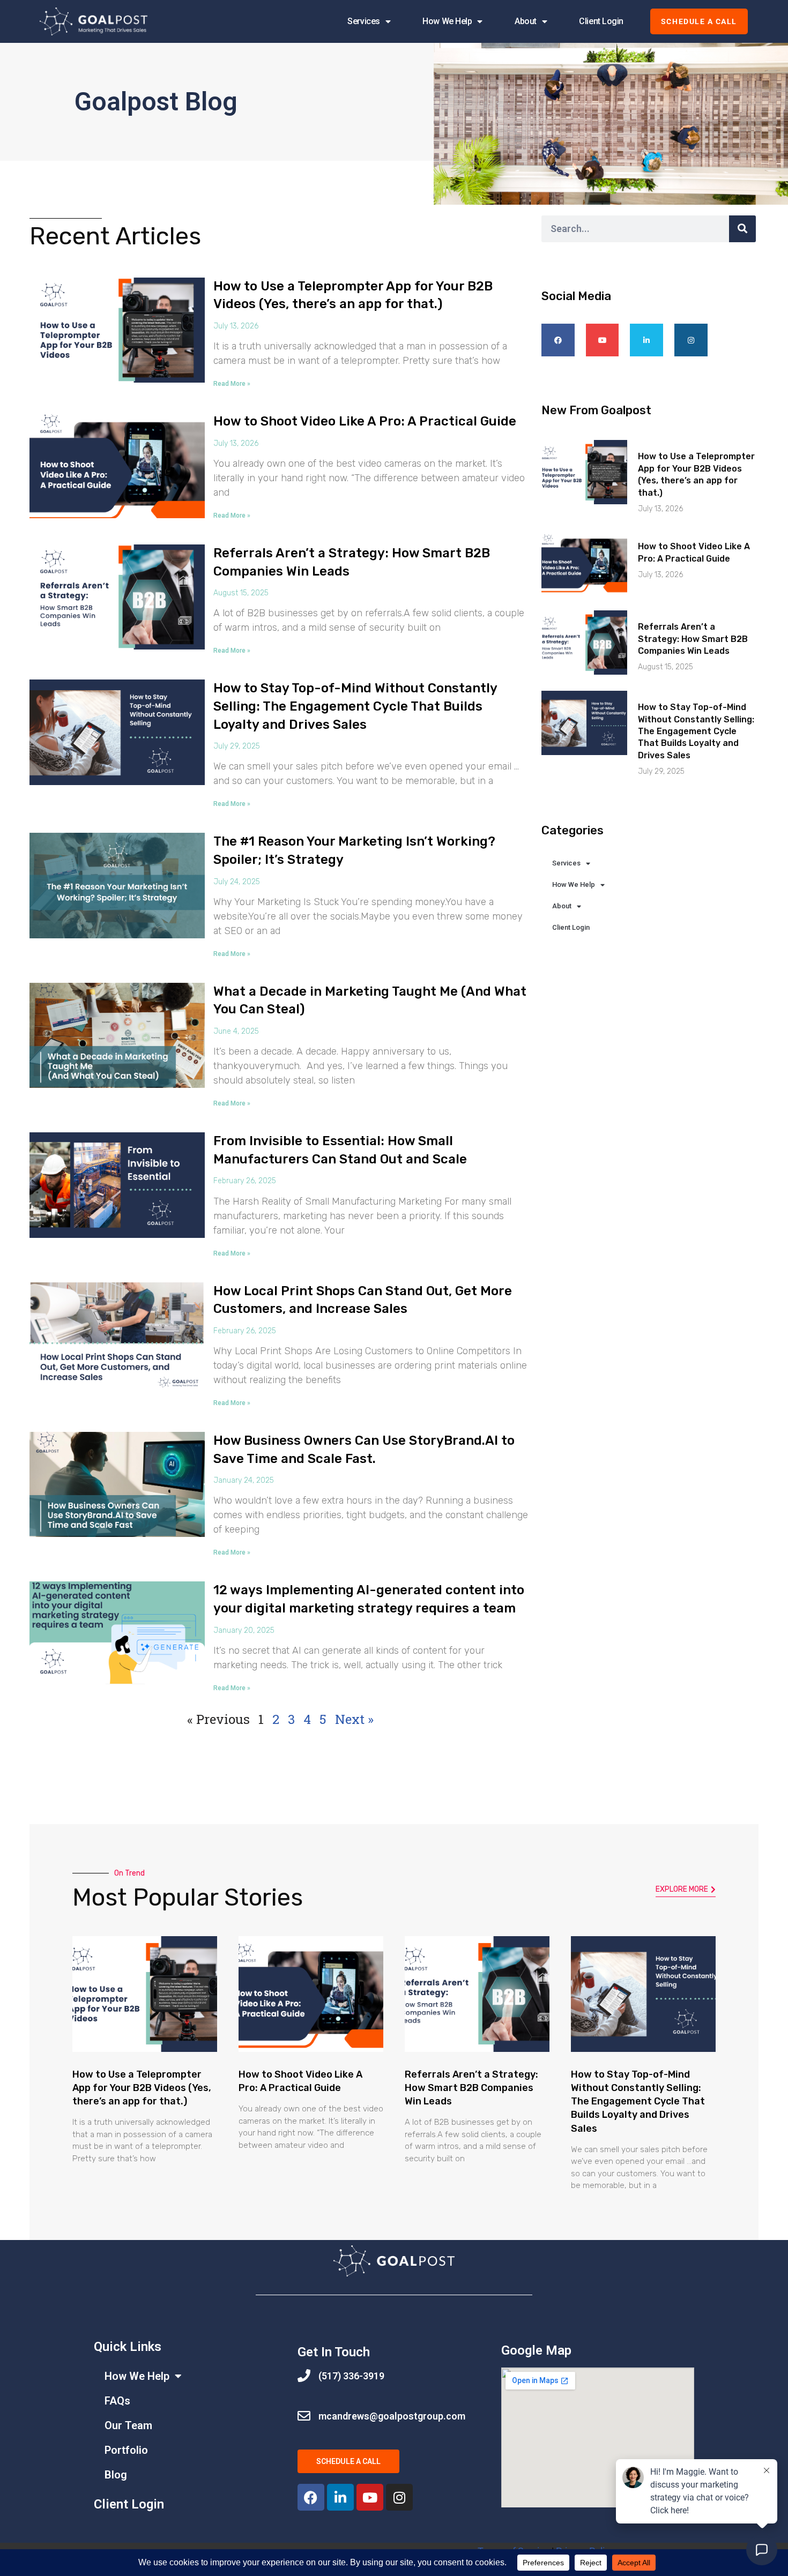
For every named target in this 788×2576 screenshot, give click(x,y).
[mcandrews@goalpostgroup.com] (304, 2416)
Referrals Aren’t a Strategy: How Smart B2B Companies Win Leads (693, 639)
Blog (116, 2475)
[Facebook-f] (558, 340)
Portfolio (126, 2450)
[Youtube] (603, 340)
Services (363, 21)
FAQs (117, 2401)
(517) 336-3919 (351, 2376)
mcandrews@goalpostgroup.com (392, 2416)
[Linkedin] (646, 340)
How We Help (447, 21)
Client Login (601, 21)
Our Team (128, 2425)
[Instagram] (691, 340)
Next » (354, 1719)
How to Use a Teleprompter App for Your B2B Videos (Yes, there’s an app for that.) (142, 2088)
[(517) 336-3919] (304, 2376)
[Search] (742, 229)
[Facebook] (311, 2497)
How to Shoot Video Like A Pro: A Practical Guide (365, 421)
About (526, 21)
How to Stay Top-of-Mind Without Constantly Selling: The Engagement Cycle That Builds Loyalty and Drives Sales (355, 706)
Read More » (232, 384)
